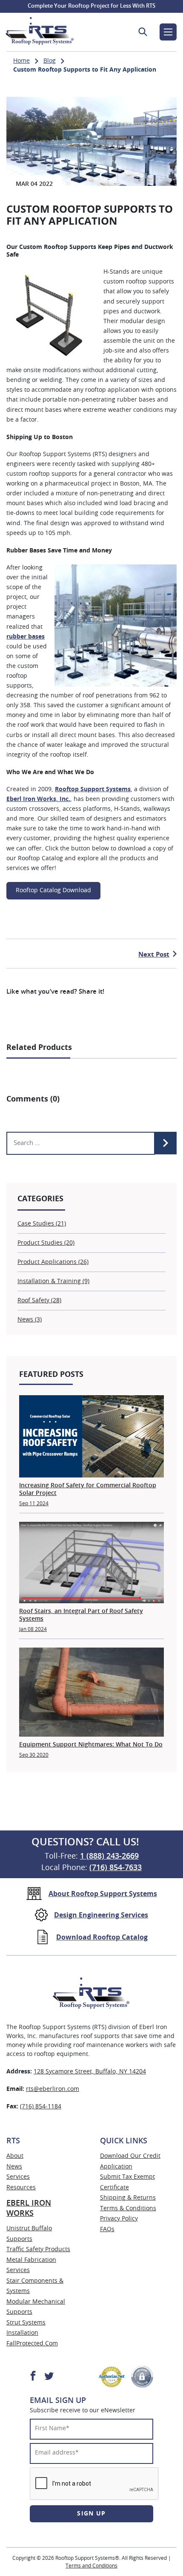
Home (21, 61)
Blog (50, 61)
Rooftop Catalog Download (53, 890)
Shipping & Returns (128, 2198)
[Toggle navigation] (168, 32)
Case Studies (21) (42, 1224)
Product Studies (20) (46, 1243)
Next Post (154, 955)
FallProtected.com (32, 2344)
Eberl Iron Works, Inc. (38, 799)
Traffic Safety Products (38, 2249)
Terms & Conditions (128, 2209)
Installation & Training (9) (53, 1281)
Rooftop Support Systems (93, 789)
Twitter (49, 2375)
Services (18, 2177)
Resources (21, 2188)
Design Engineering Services (101, 1915)
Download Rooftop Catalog (102, 1937)
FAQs (107, 2229)
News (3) (30, 1320)
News (14, 2167)
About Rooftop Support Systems (103, 1894)
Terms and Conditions (91, 2566)
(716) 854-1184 (41, 2107)
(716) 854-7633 (116, 1868)
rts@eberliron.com (53, 2089)
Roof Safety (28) (39, 1301)
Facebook (33, 2375)
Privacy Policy (119, 2219)
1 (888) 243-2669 (109, 1856)
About (15, 2156)
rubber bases (26, 637)
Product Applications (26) (53, 1262)
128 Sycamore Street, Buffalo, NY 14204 (90, 2072)
